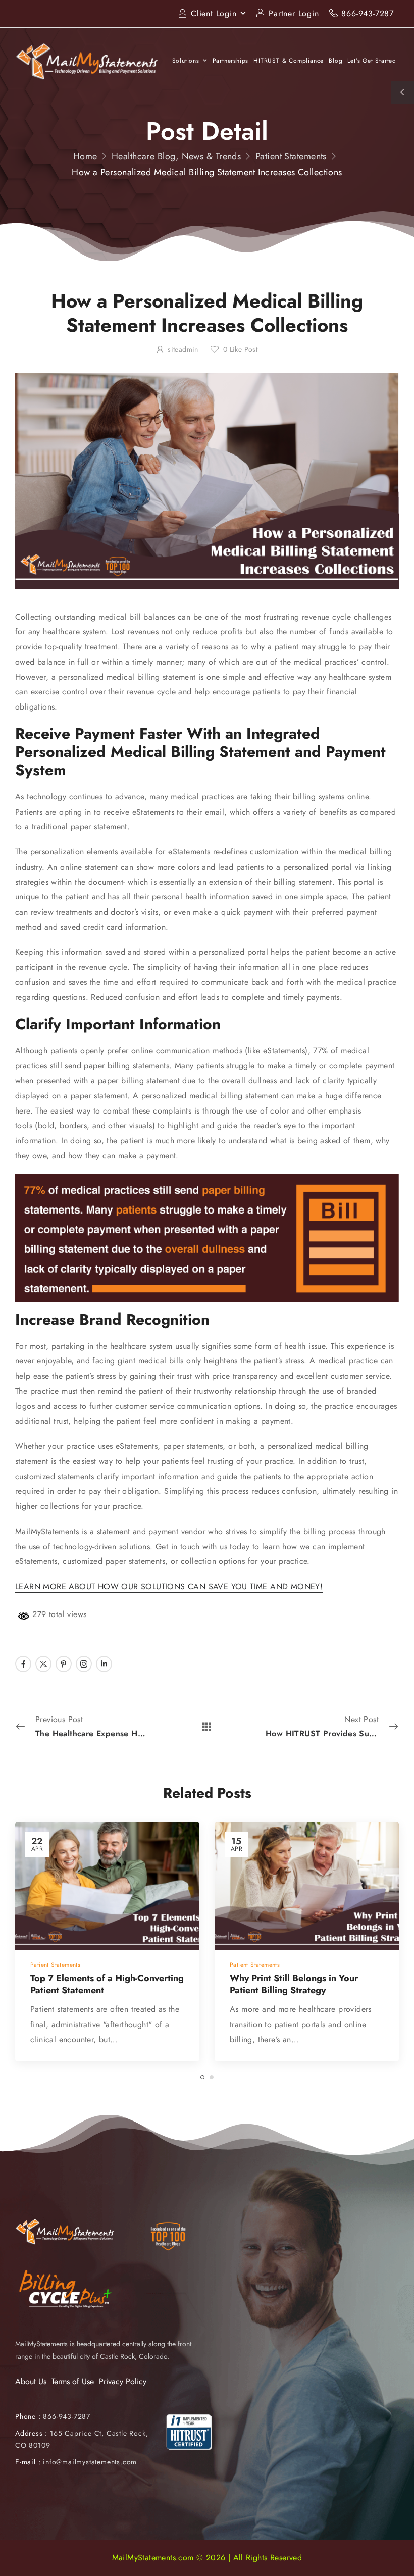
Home (85, 156)
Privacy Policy (123, 2381)
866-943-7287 (368, 13)
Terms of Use (73, 2381)
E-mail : (28, 2462)
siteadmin (183, 349)
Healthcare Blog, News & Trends (176, 156)
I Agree (145, 2550)
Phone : (53, 2416)
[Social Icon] (23, 1664)
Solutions (186, 61)
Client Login (214, 13)
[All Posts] (207, 1726)
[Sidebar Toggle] (402, 92)
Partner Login (294, 13)
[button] (396, 2551)
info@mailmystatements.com (90, 2462)
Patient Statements (291, 156)
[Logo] (87, 61)
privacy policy (356, 2550)
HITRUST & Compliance (289, 61)
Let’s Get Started (372, 61)
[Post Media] (107, 1886)
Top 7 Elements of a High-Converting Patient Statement (107, 1984)
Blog (335, 61)
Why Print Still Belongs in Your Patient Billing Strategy (294, 1984)
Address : (31, 2433)
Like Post (240, 349)
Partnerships (231, 61)
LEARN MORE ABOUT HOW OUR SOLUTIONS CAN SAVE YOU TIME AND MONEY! (169, 1586)
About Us (31, 2381)
